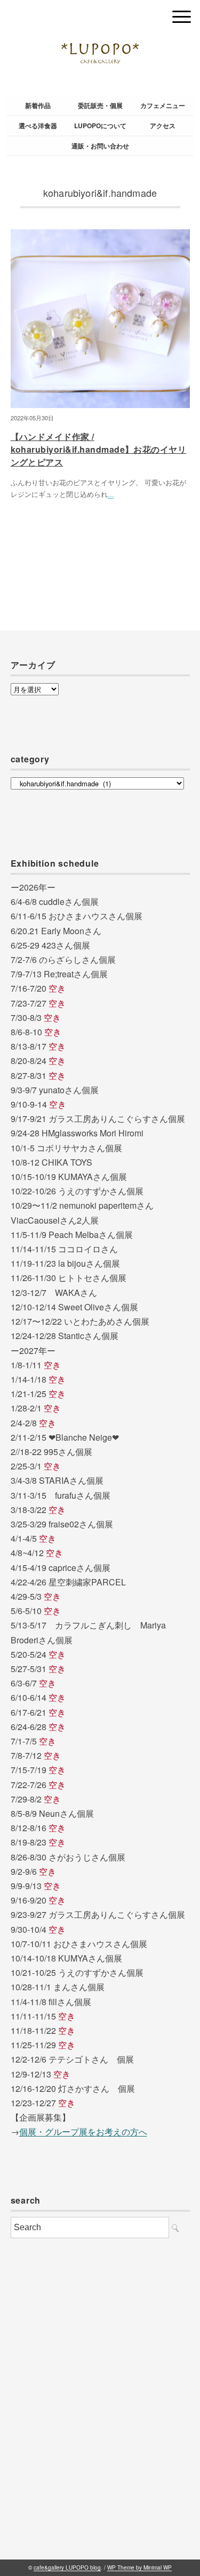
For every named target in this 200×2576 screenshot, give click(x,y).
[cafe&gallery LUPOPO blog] (100, 14)
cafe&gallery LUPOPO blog (67, 2567)
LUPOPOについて (100, 126)
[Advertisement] (100, 2419)
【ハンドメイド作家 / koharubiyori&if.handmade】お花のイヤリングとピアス (99, 449)
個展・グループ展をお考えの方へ (83, 2132)
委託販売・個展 (100, 105)
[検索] (175, 2228)
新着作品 (38, 105)
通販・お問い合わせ (100, 146)
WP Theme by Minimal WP (139, 2567)
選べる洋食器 (38, 126)
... (111, 494)
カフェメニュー (163, 105)
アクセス (163, 126)
